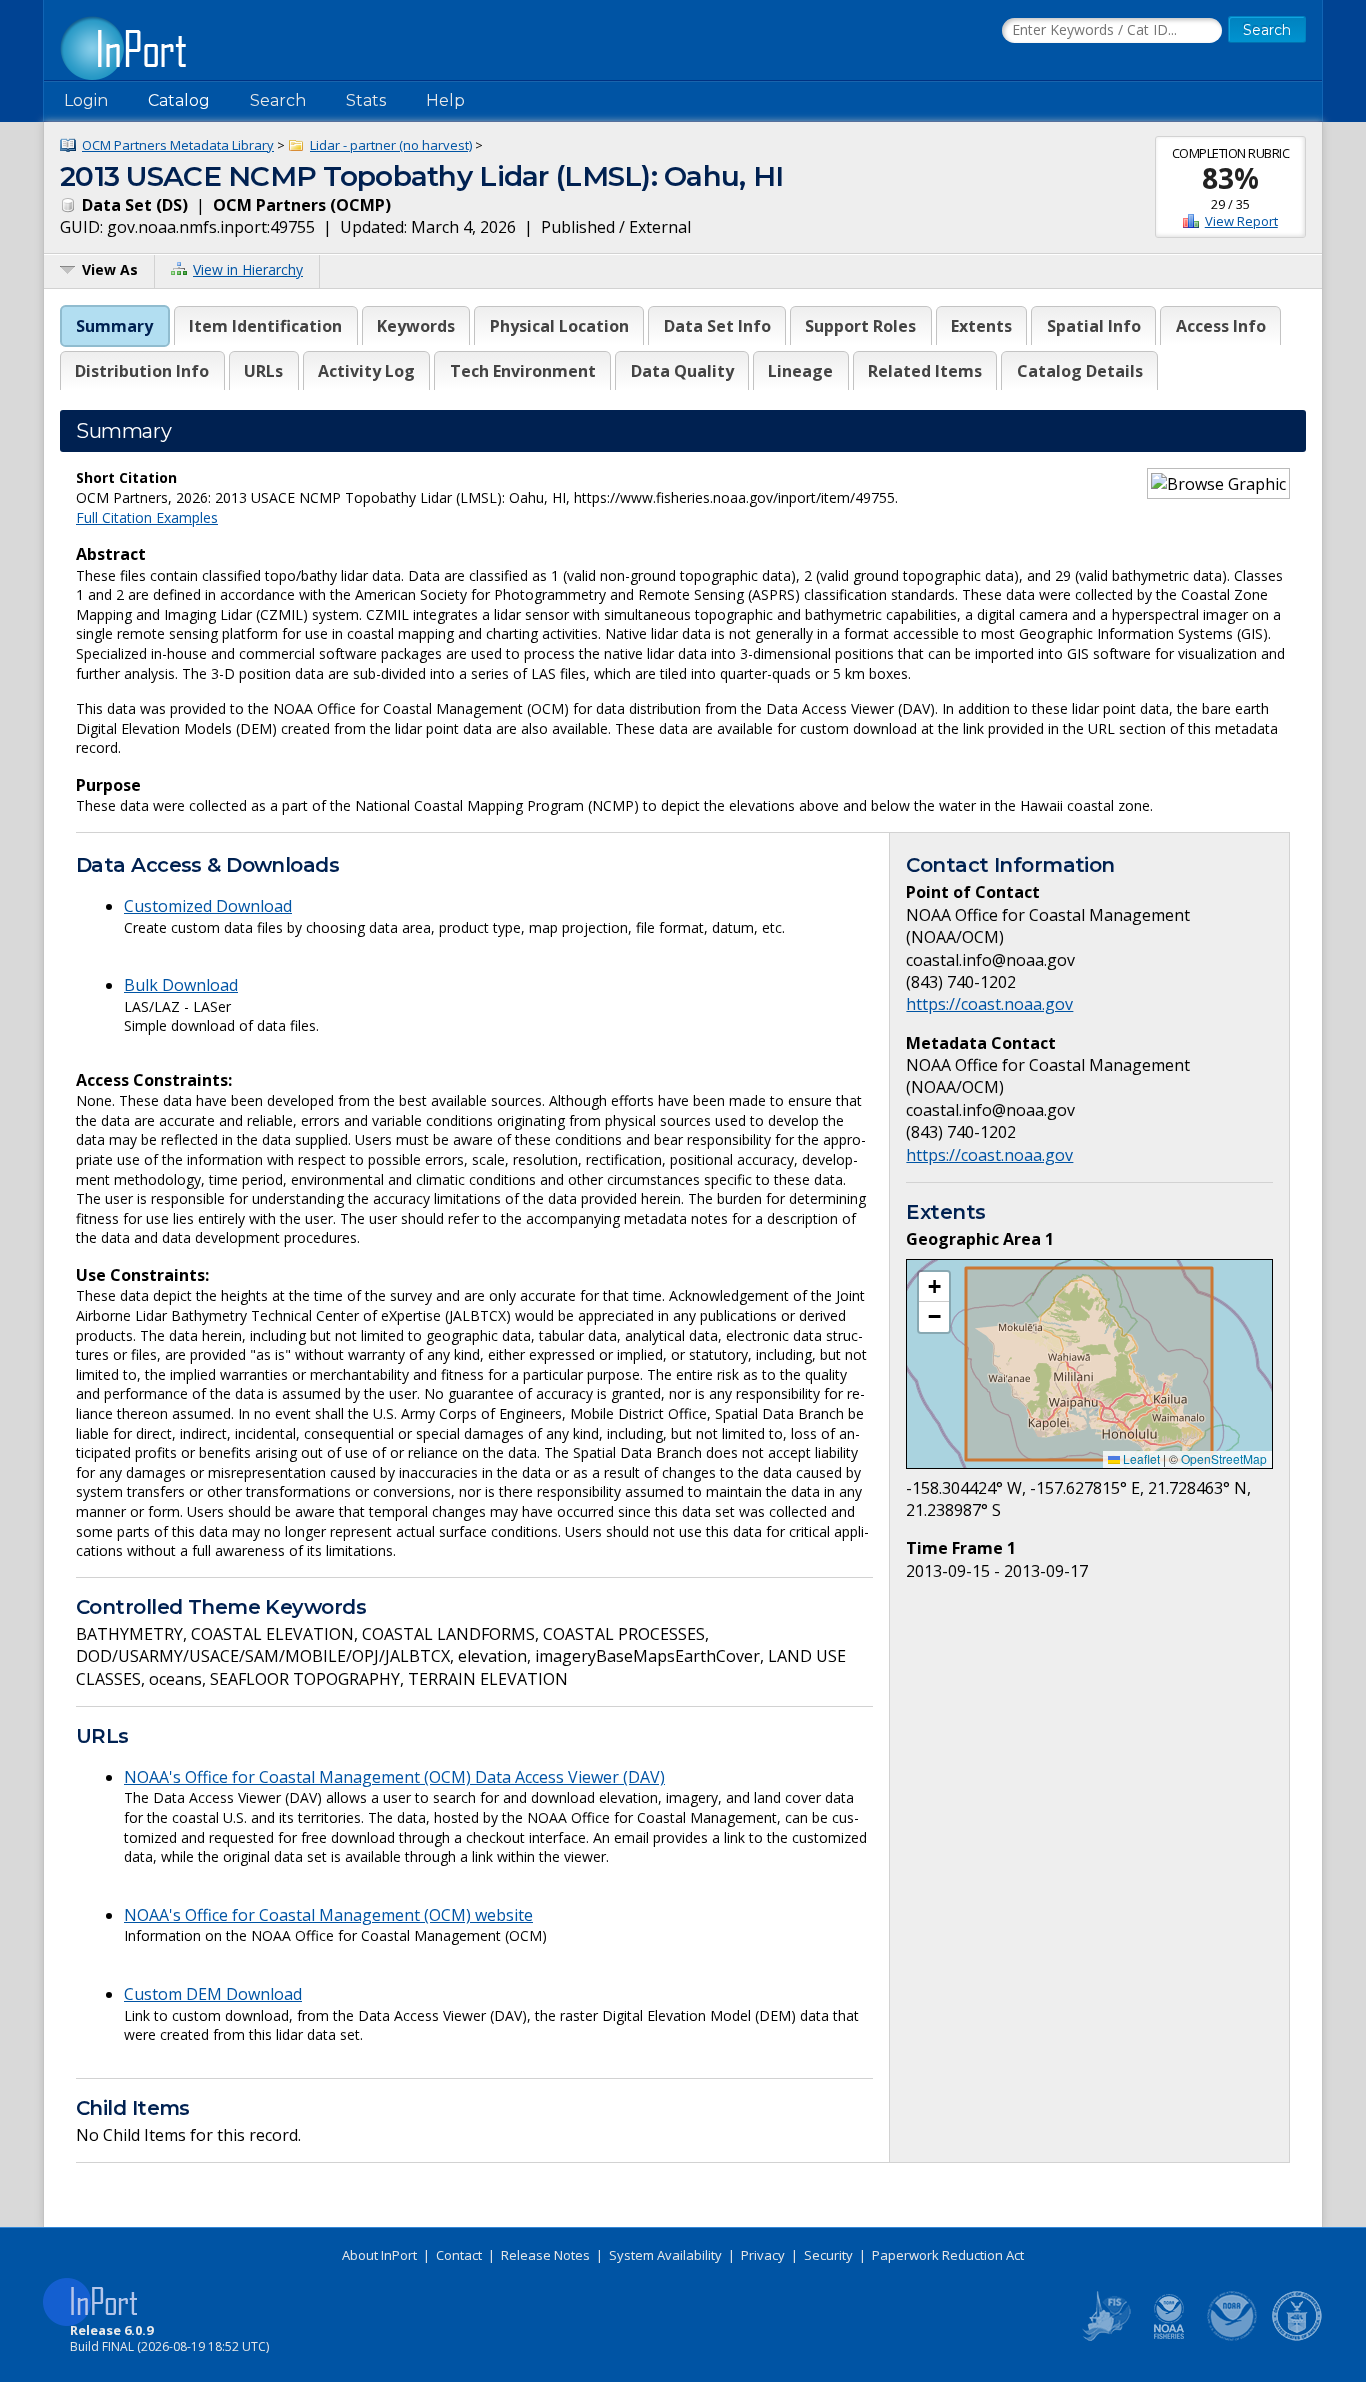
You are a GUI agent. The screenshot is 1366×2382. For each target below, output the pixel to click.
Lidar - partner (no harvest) (391, 145)
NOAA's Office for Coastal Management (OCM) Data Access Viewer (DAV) (394, 1777)
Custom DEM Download (213, 1994)
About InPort (379, 2255)
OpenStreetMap (1224, 1458)
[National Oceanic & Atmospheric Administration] (1233, 2337)
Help (445, 100)
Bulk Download (181, 985)
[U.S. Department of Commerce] (1297, 2337)
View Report (1241, 221)
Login (86, 100)
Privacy (763, 2255)
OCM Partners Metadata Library (178, 145)
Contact (459, 2255)
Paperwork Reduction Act (948, 2255)
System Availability (665, 2255)
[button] (934, 1287)
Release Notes (545, 2255)
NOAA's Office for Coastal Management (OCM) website (328, 1915)
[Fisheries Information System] (1105, 2337)
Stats (366, 100)
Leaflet (1140, 1458)
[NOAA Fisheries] (1169, 2337)
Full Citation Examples (147, 517)
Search (278, 100)
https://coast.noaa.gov (989, 1004)
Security (828, 2255)
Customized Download (208, 906)
